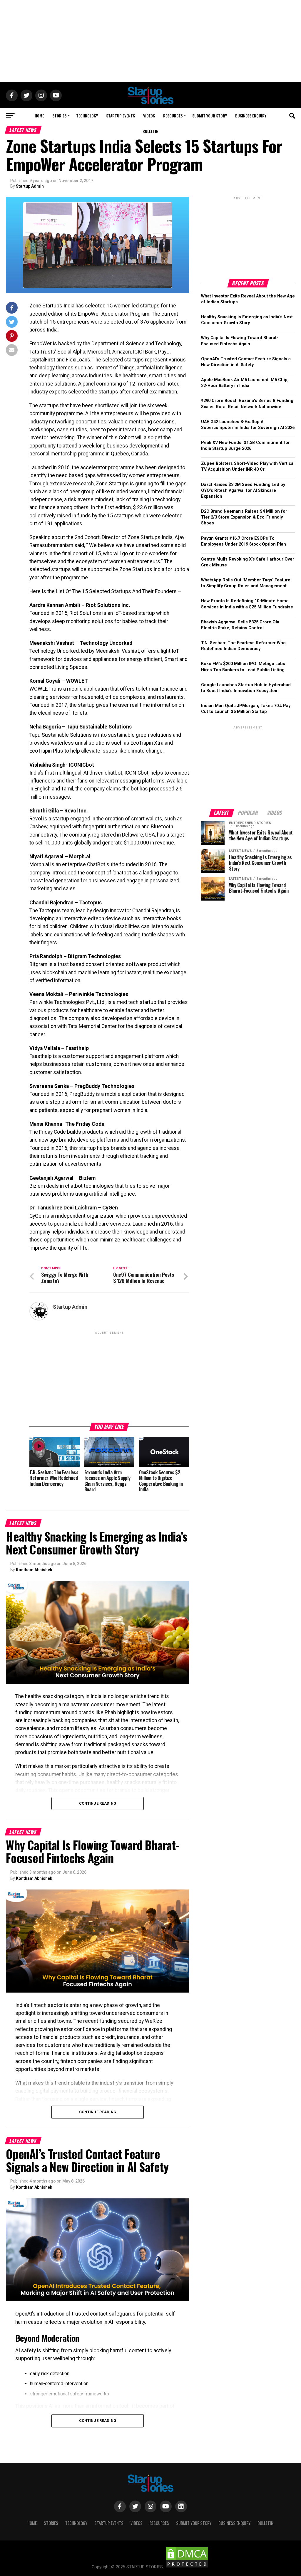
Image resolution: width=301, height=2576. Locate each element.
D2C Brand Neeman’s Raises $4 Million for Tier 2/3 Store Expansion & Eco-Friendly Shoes (244, 517)
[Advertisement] (150, 41)
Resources (173, 116)
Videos (149, 116)
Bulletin (150, 131)
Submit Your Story (210, 116)
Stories (59, 116)
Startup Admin (30, 186)
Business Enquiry (251, 116)
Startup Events (121, 116)
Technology (87, 116)
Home (39, 116)
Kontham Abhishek (34, 1570)
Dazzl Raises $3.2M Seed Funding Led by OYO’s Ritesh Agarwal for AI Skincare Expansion (243, 491)
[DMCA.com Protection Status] (187, 2567)
